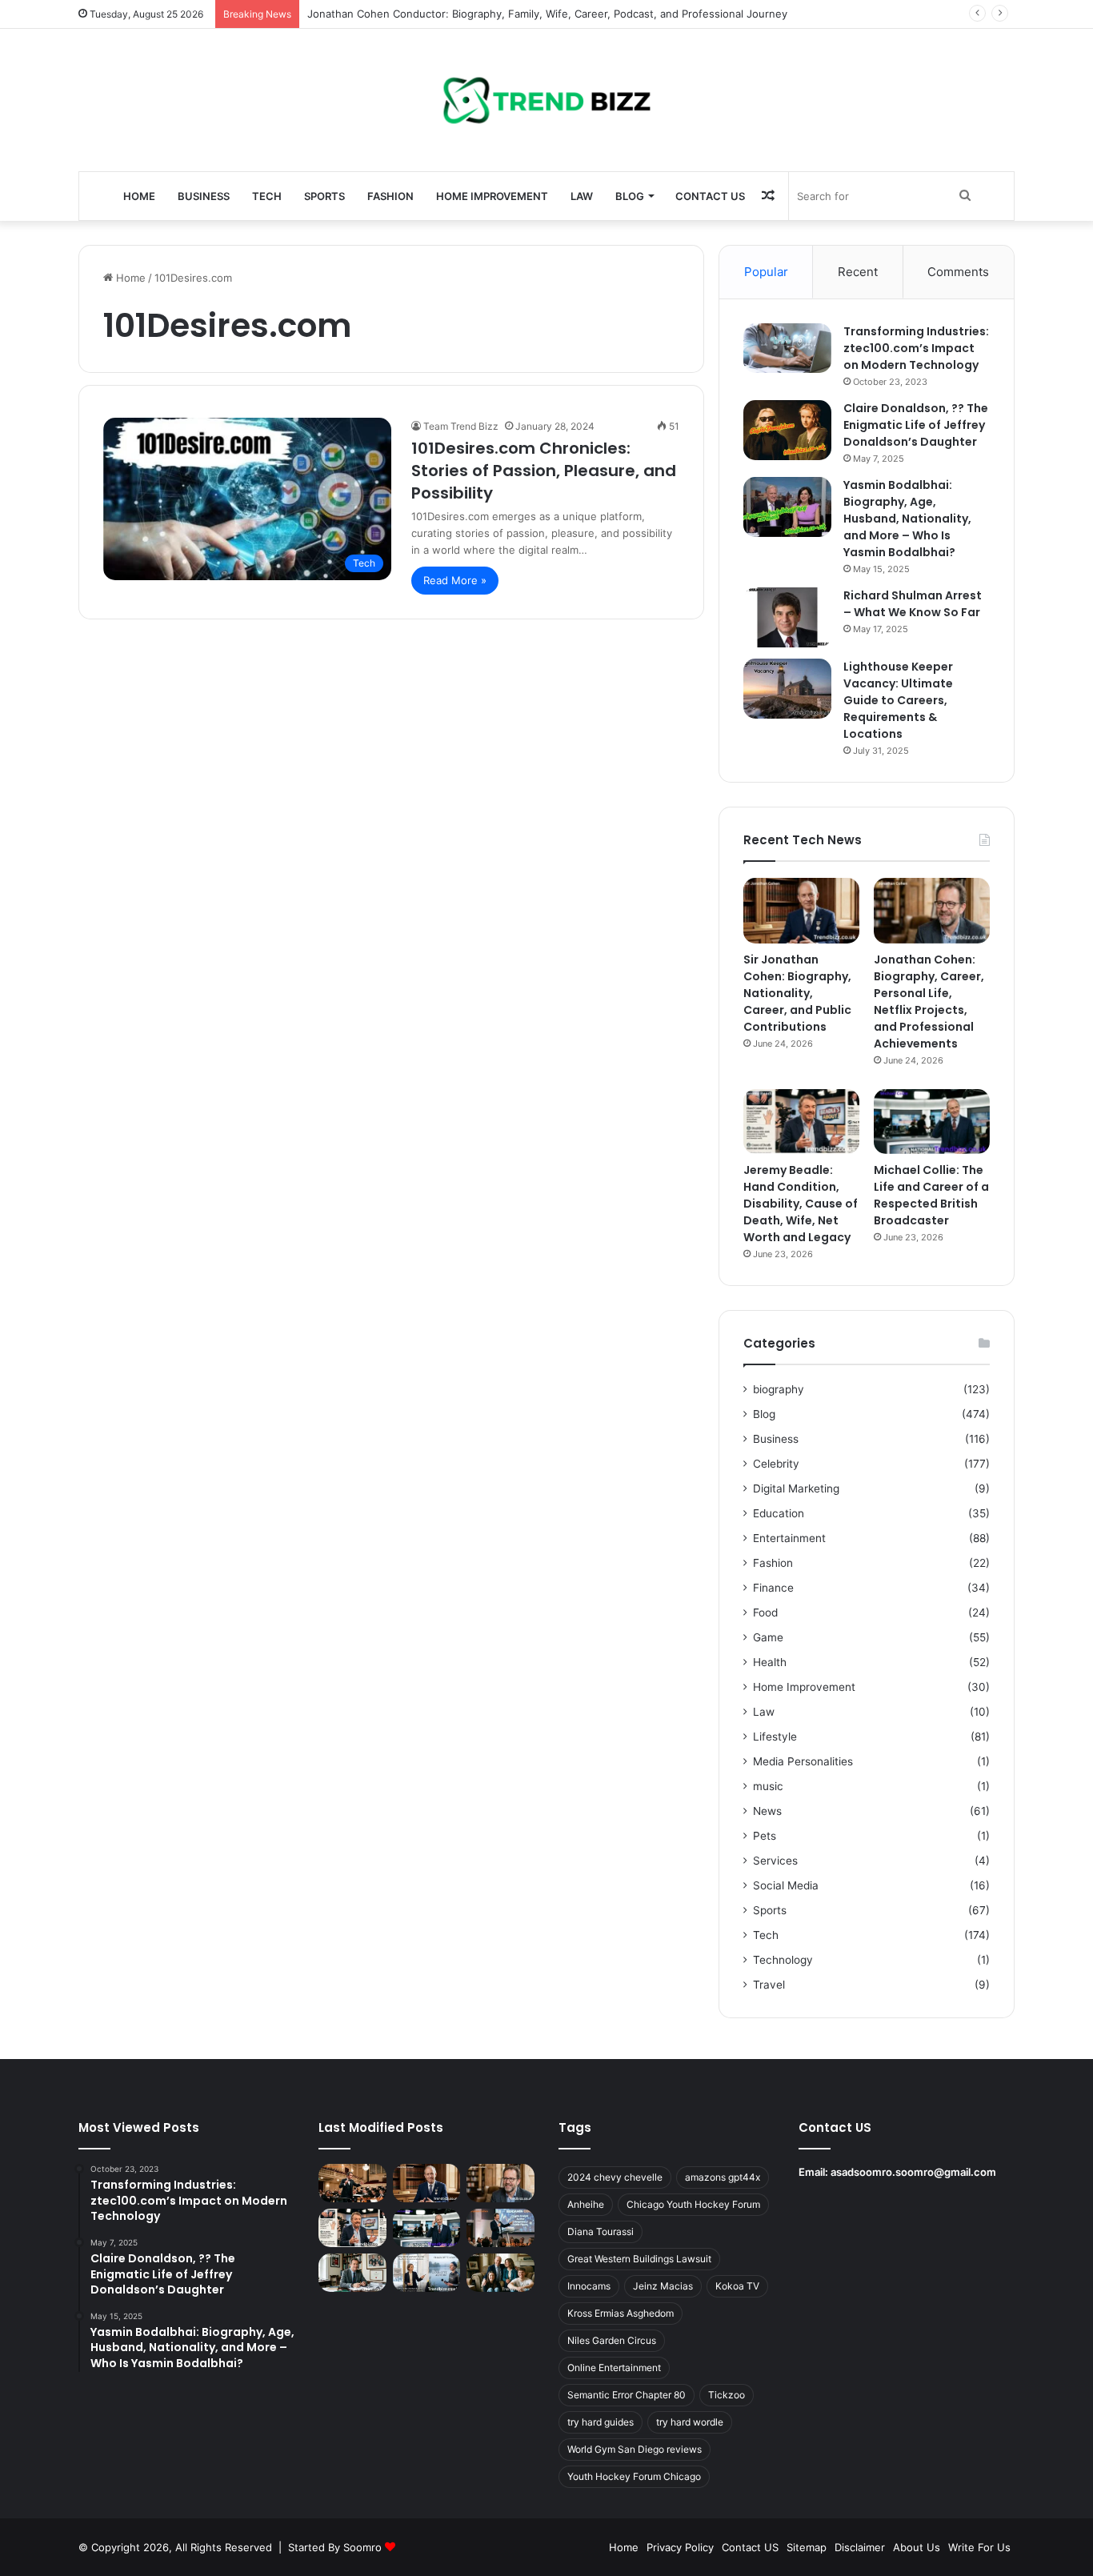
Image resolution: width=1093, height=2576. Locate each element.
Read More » (455, 580)
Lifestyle (775, 1737)
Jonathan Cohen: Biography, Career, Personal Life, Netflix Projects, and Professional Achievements (929, 1002)
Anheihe (586, 2204)
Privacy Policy (680, 2547)
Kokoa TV (737, 2286)
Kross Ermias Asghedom (621, 2313)
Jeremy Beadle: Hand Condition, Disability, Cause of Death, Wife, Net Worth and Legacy (801, 1204)
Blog (630, 196)
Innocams (589, 2286)
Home (139, 196)
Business (204, 196)
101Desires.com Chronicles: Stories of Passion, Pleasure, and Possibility (544, 471)
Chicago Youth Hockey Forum (693, 2204)
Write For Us (979, 2547)
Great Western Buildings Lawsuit (639, 2259)
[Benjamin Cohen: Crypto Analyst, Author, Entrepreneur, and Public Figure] (500, 2228)
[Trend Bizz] (546, 100)
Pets (765, 1836)
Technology (783, 1960)
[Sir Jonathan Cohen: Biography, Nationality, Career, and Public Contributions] (801, 911)
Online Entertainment (614, 2368)
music (768, 1786)
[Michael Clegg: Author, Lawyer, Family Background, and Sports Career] (352, 2273)
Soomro (362, 2547)
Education (779, 1513)
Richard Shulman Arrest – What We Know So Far (913, 604)
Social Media (786, 1885)
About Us (917, 2547)
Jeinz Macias (663, 2286)
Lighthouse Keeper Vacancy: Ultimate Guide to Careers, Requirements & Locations (898, 700)
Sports (324, 196)
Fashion (390, 196)
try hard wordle (690, 2422)
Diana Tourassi (601, 2231)
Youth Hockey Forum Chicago (634, 2476)
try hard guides (601, 2422)
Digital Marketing (796, 1488)
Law (582, 196)
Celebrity (776, 1464)
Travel (769, 1985)
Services (775, 1861)
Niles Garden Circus (612, 2340)
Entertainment (789, 1538)
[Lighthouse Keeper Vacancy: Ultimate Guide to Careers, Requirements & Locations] (787, 689)
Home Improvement (492, 196)
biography (779, 1389)
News (767, 1811)
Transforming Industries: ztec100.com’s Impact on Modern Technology (916, 348)
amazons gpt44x (723, 2177)
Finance (773, 1588)
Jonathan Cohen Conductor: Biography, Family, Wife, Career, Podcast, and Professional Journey (547, 14)
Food (765, 1613)
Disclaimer (860, 2547)
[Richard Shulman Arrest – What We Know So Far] (787, 617)
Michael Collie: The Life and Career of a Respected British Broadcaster (931, 1195)
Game (768, 1637)
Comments (958, 272)
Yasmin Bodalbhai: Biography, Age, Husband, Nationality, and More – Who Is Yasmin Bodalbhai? (907, 519)
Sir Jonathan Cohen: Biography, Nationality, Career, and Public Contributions (797, 993)
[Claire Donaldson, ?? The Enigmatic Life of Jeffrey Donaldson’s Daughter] (787, 430)
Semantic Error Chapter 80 (627, 2395)
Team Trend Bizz (461, 426)
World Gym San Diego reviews (635, 2449)
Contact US (710, 196)
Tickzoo (727, 2395)
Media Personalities (803, 1761)
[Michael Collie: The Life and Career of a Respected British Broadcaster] (932, 1122)
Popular (766, 272)
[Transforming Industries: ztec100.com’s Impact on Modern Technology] (787, 348)
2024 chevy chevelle (615, 2177)
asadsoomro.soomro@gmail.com (913, 2172)
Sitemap (807, 2547)
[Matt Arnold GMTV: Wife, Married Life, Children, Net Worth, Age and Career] (500, 2273)
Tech (267, 196)
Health (770, 1662)
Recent (858, 272)
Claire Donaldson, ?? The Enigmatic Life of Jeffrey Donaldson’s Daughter (916, 425)
